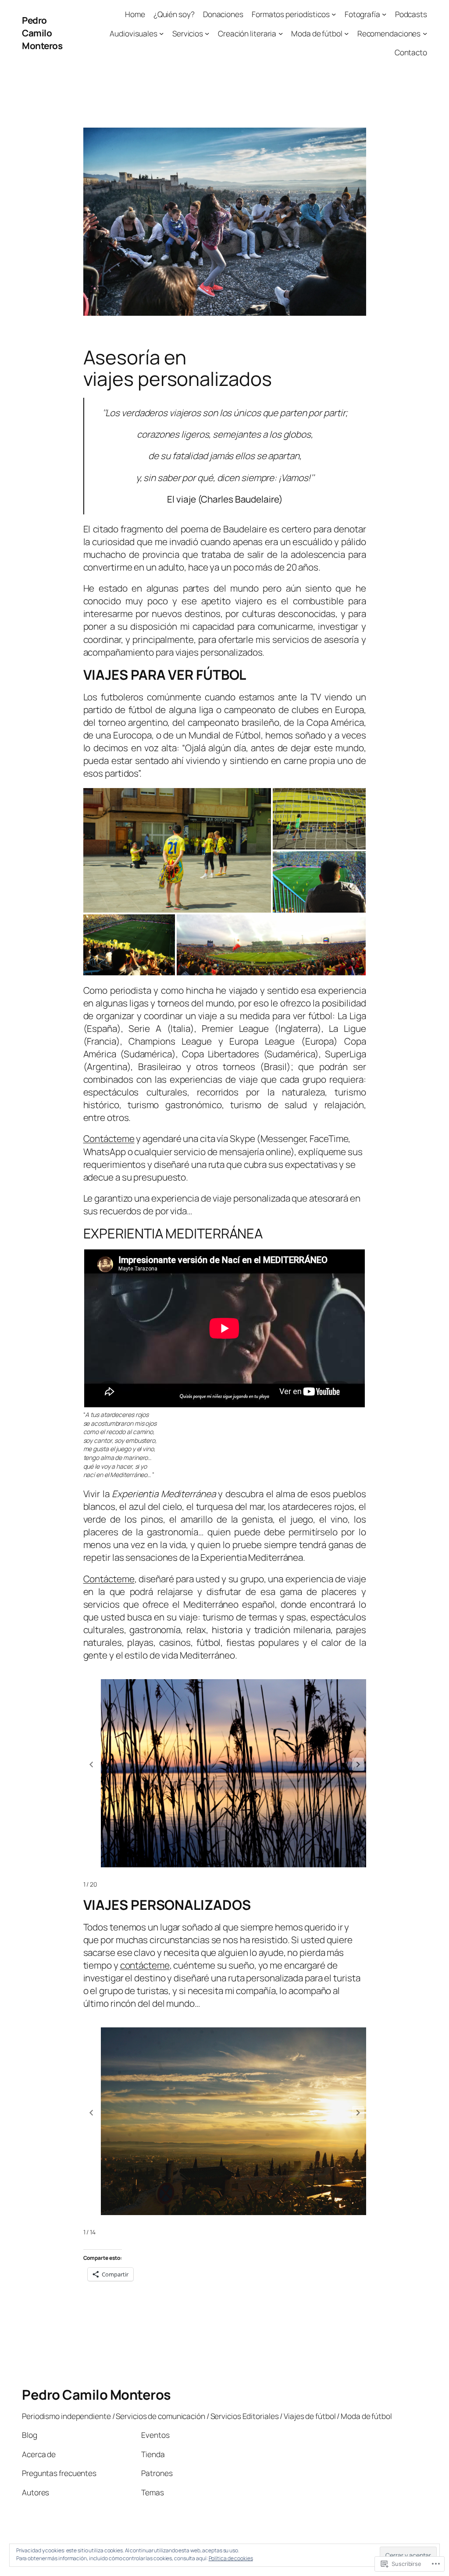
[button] (358, 1764)
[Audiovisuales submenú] (161, 33)
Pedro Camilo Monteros (42, 33)
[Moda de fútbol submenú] (346, 33)
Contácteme (109, 1138)
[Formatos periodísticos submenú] (334, 14)
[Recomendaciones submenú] (425, 33)
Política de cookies (231, 2558)
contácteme (145, 1965)
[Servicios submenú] (207, 33)
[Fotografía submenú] (384, 14)
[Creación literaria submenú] (281, 33)
